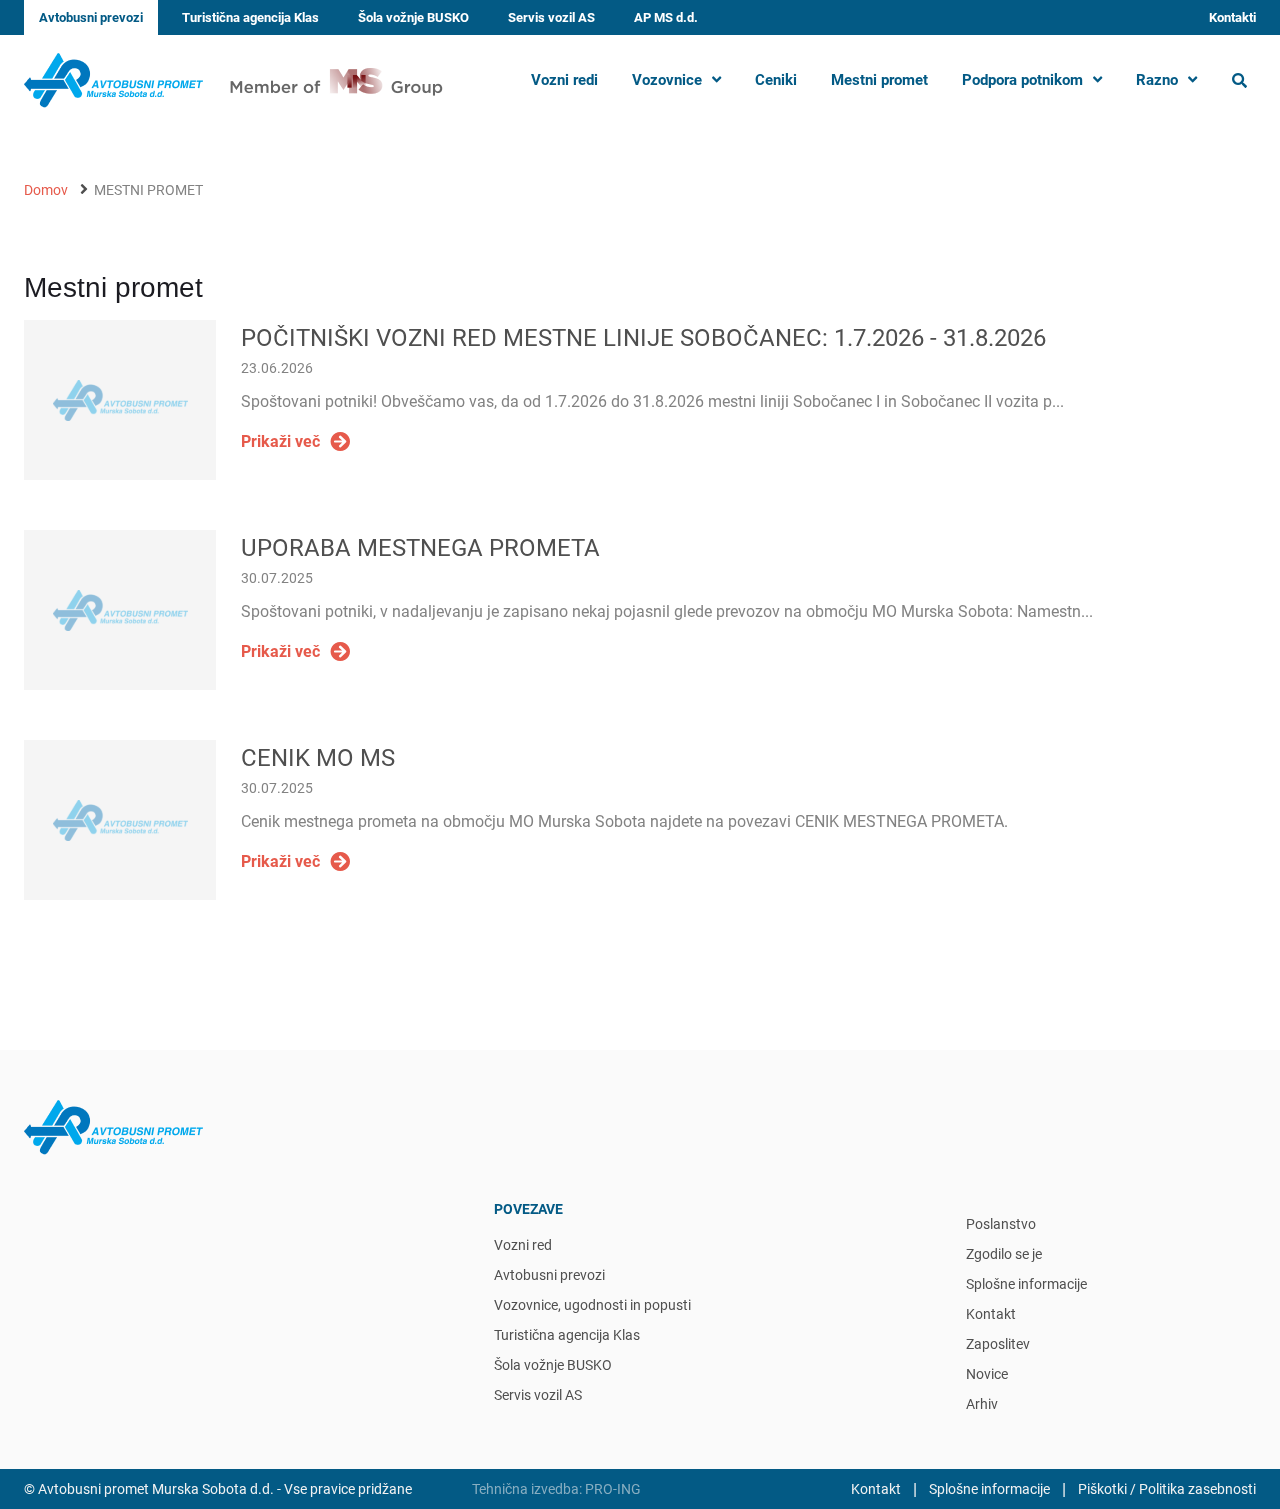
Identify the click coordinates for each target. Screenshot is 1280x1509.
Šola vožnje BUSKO (413, 17)
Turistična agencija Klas (250, 17)
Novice (987, 1374)
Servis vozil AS (551, 17)
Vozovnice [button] (667, 80)
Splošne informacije (1026, 1284)
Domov (46, 190)
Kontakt (991, 1314)
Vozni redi (564, 80)
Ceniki (776, 80)
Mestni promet (879, 80)
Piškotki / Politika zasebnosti (1167, 1489)
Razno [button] (1157, 80)
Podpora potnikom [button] (1022, 80)
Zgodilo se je (1004, 1254)
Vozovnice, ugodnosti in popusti (592, 1305)
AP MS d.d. (666, 17)
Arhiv (982, 1404)
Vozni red (523, 1245)
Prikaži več (280, 441)
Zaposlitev (998, 1344)
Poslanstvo (1001, 1224)
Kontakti (1232, 17)
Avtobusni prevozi (91, 17)
